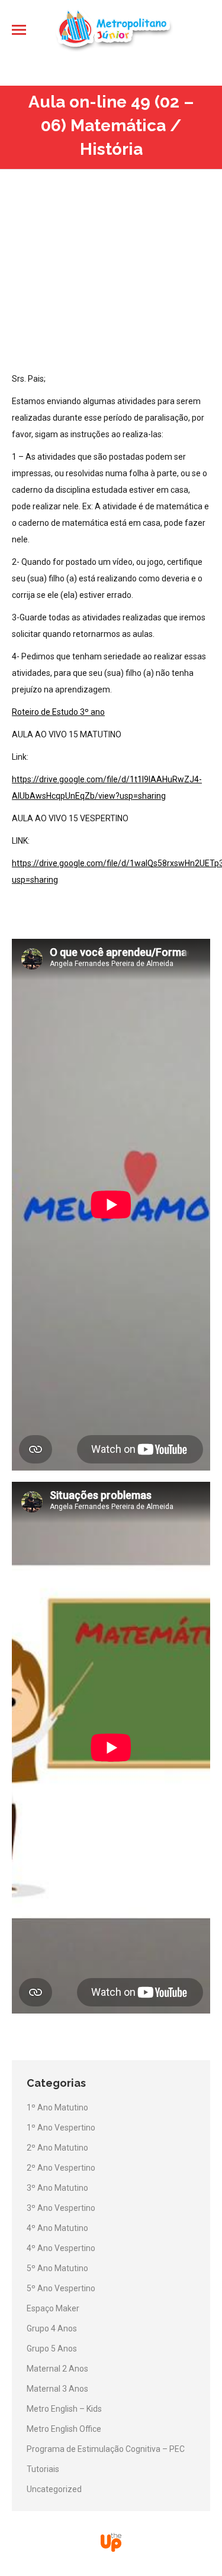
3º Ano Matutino (57, 2188)
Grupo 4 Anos (52, 2328)
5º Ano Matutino (57, 2268)
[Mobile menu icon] (19, 30)
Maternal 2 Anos (57, 2369)
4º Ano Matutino (57, 2228)
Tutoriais (43, 2469)
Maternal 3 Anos (57, 2389)
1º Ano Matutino (57, 2107)
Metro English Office (64, 2429)
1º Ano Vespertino (61, 2128)
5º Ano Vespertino (61, 2288)
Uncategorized (54, 2489)
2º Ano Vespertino (61, 2168)
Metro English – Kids (64, 2409)
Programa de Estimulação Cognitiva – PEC (106, 2449)
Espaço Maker (53, 2308)
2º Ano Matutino (57, 2148)
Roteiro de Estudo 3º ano (58, 712)
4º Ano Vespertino (61, 2248)
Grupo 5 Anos (52, 2349)
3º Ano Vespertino (61, 2208)
